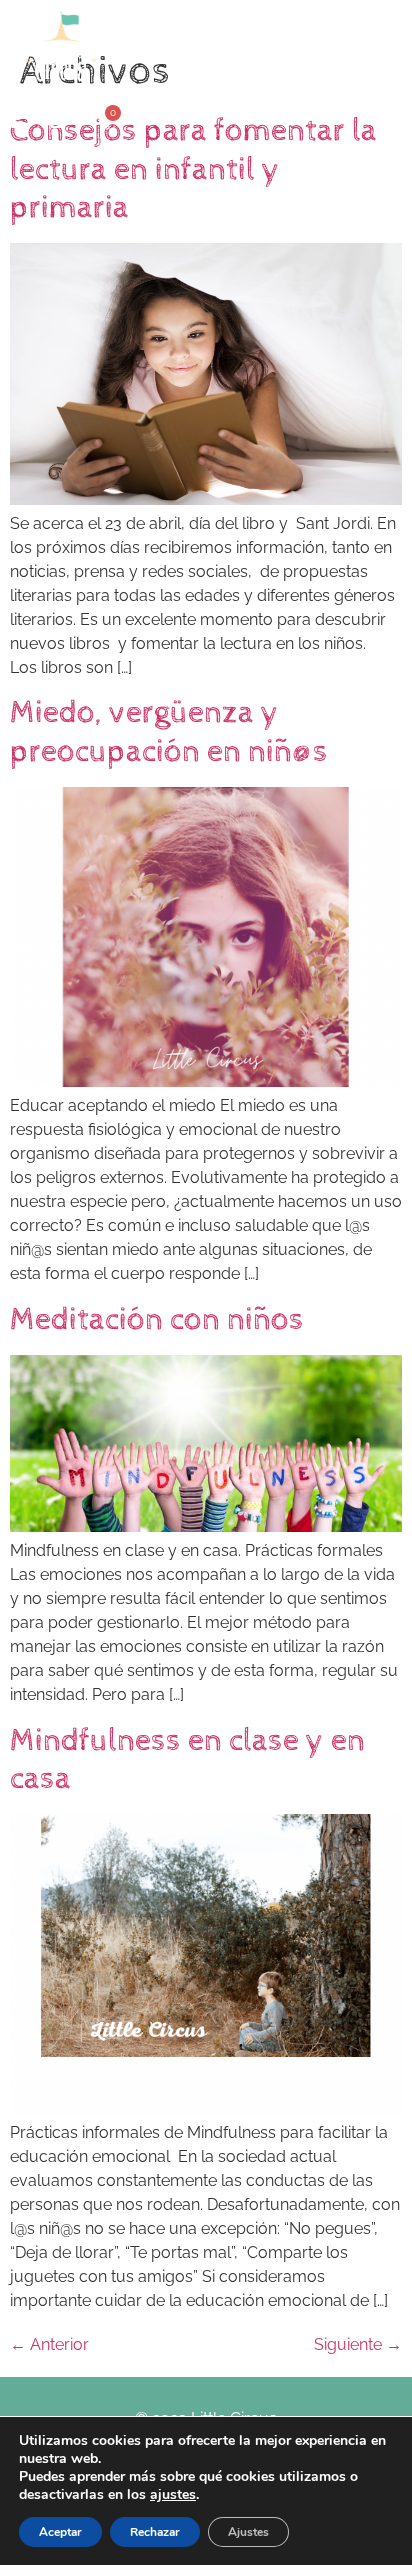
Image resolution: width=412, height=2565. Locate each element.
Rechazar (155, 2532)
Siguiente (358, 2344)
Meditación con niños (157, 1320)
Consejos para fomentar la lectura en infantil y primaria (193, 169)
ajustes (173, 2495)
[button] (341, 46)
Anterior (49, 2344)
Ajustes (248, 2532)
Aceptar (60, 2532)
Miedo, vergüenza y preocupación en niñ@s (169, 732)
